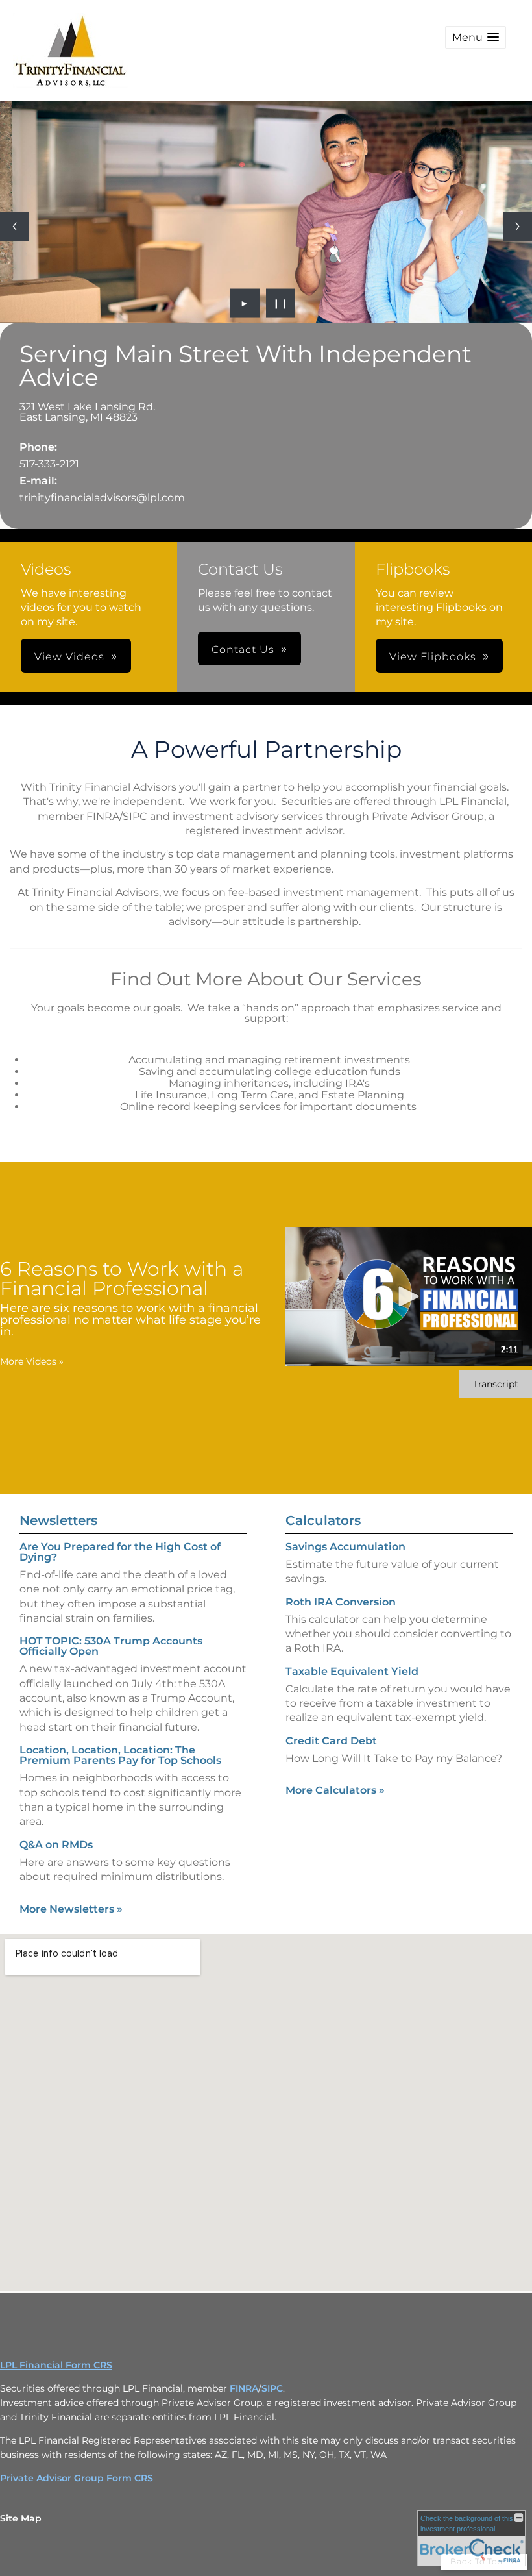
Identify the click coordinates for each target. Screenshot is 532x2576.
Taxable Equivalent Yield (352, 1671)
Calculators (323, 1520)
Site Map (21, 2518)
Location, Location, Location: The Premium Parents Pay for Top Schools (120, 1755)
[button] (476, 37)
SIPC (272, 2388)
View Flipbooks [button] (433, 657)
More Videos (32, 1361)
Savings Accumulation (345, 1547)
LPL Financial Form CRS (56, 2365)
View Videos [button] (69, 657)
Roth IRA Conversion (341, 1602)
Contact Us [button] (243, 650)
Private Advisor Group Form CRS (77, 2478)
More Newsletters (71, 1909)
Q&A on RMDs (56, 1845)
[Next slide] (517, 226)
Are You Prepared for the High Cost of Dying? (120, 1552)
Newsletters (58, 1520)
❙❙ (281, 303)
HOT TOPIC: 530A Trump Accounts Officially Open (111, 1646)
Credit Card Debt (331, 1741)
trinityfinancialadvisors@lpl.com (102, 498)
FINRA (244, 2388)
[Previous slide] (15, 226)
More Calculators (335, 1790)
